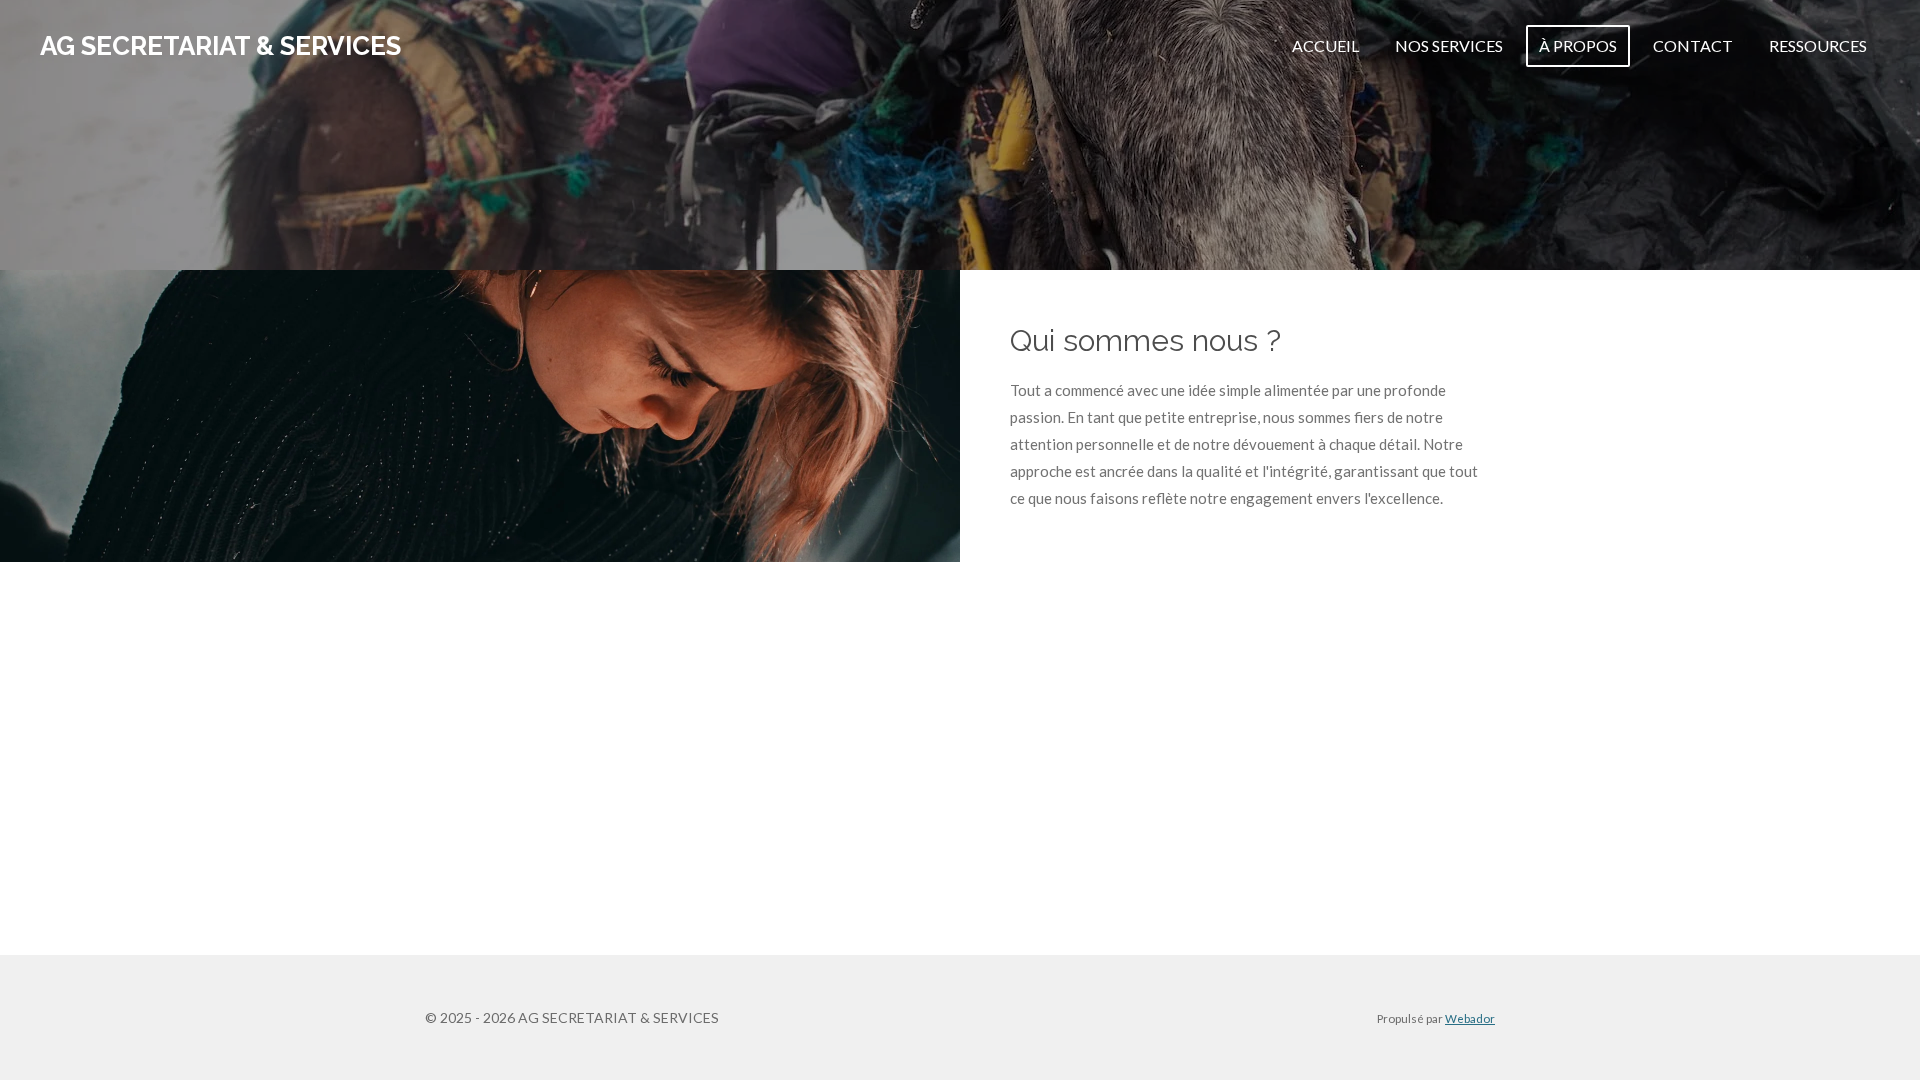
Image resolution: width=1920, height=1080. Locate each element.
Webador (1470, 1018)
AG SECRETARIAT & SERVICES (220, 46)
